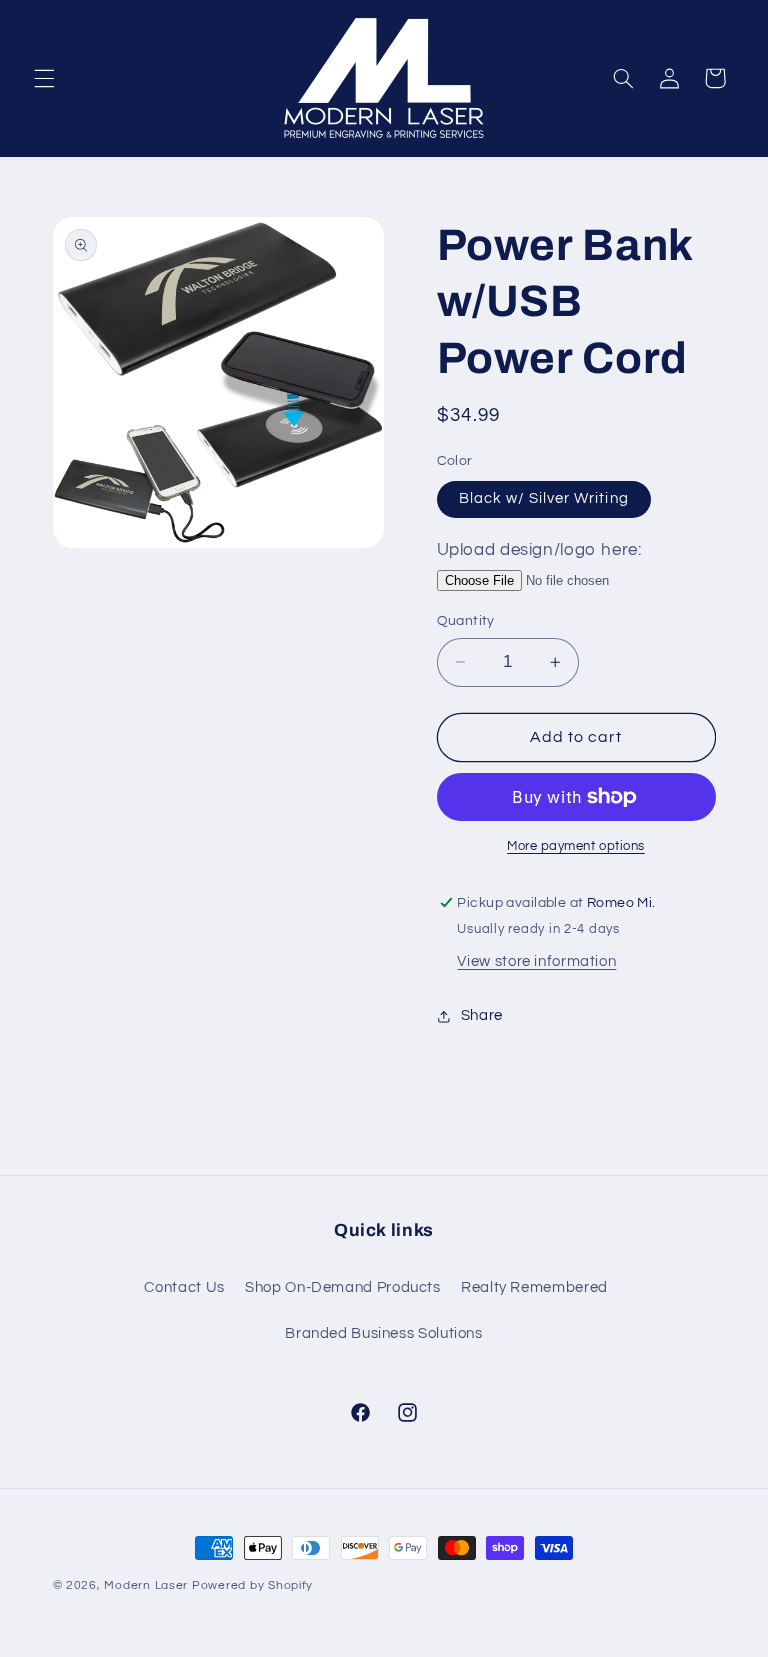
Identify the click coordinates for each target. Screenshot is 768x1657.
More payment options (576, 846)
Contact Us (184, 1287)
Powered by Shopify (252, 1585)
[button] (44, 78)
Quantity (466, 621)
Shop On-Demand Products (343, 1287)
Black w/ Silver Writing (544, 498)
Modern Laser (146, 1585)
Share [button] (482, 1015)
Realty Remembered (534, 1287)
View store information (536, 961)
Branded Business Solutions (383, 1333)
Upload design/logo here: (539, 550)
